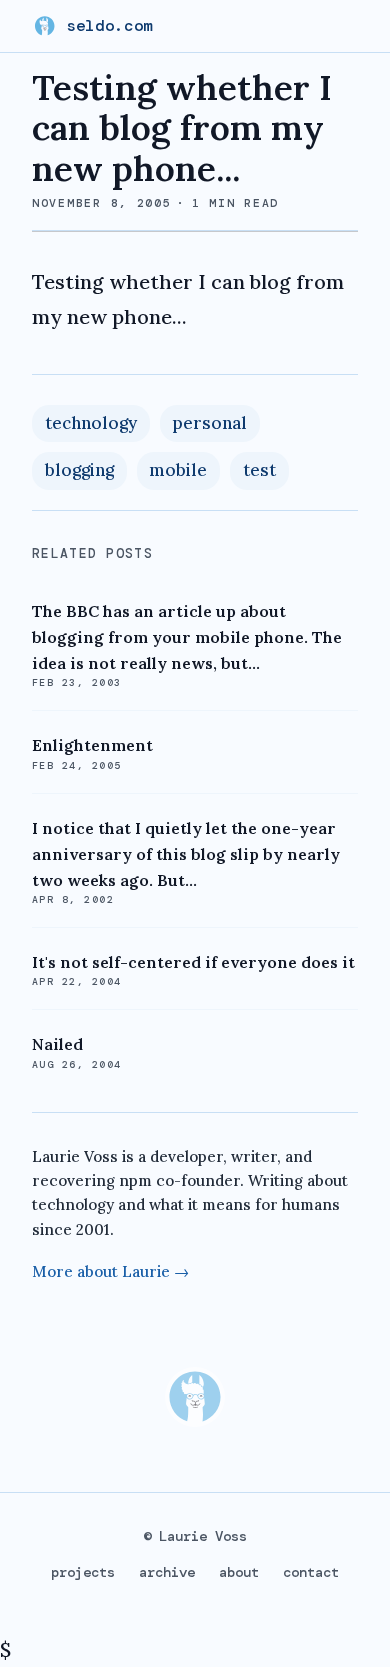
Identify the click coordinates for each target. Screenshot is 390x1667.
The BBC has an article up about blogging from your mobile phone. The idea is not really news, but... (187, 637)
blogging (79, 470)
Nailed (57, 1044)
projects (83, 1572)
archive (167, 1572)
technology (91, 423)
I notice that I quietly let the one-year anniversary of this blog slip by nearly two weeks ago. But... (186, 854)
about (239, 1572)
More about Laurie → (110, 1271)
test (259, 470)
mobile (178, 470)
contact (311, 1572)
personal (209, 423)
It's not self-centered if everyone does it (193, 962)
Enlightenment (92, 745)
